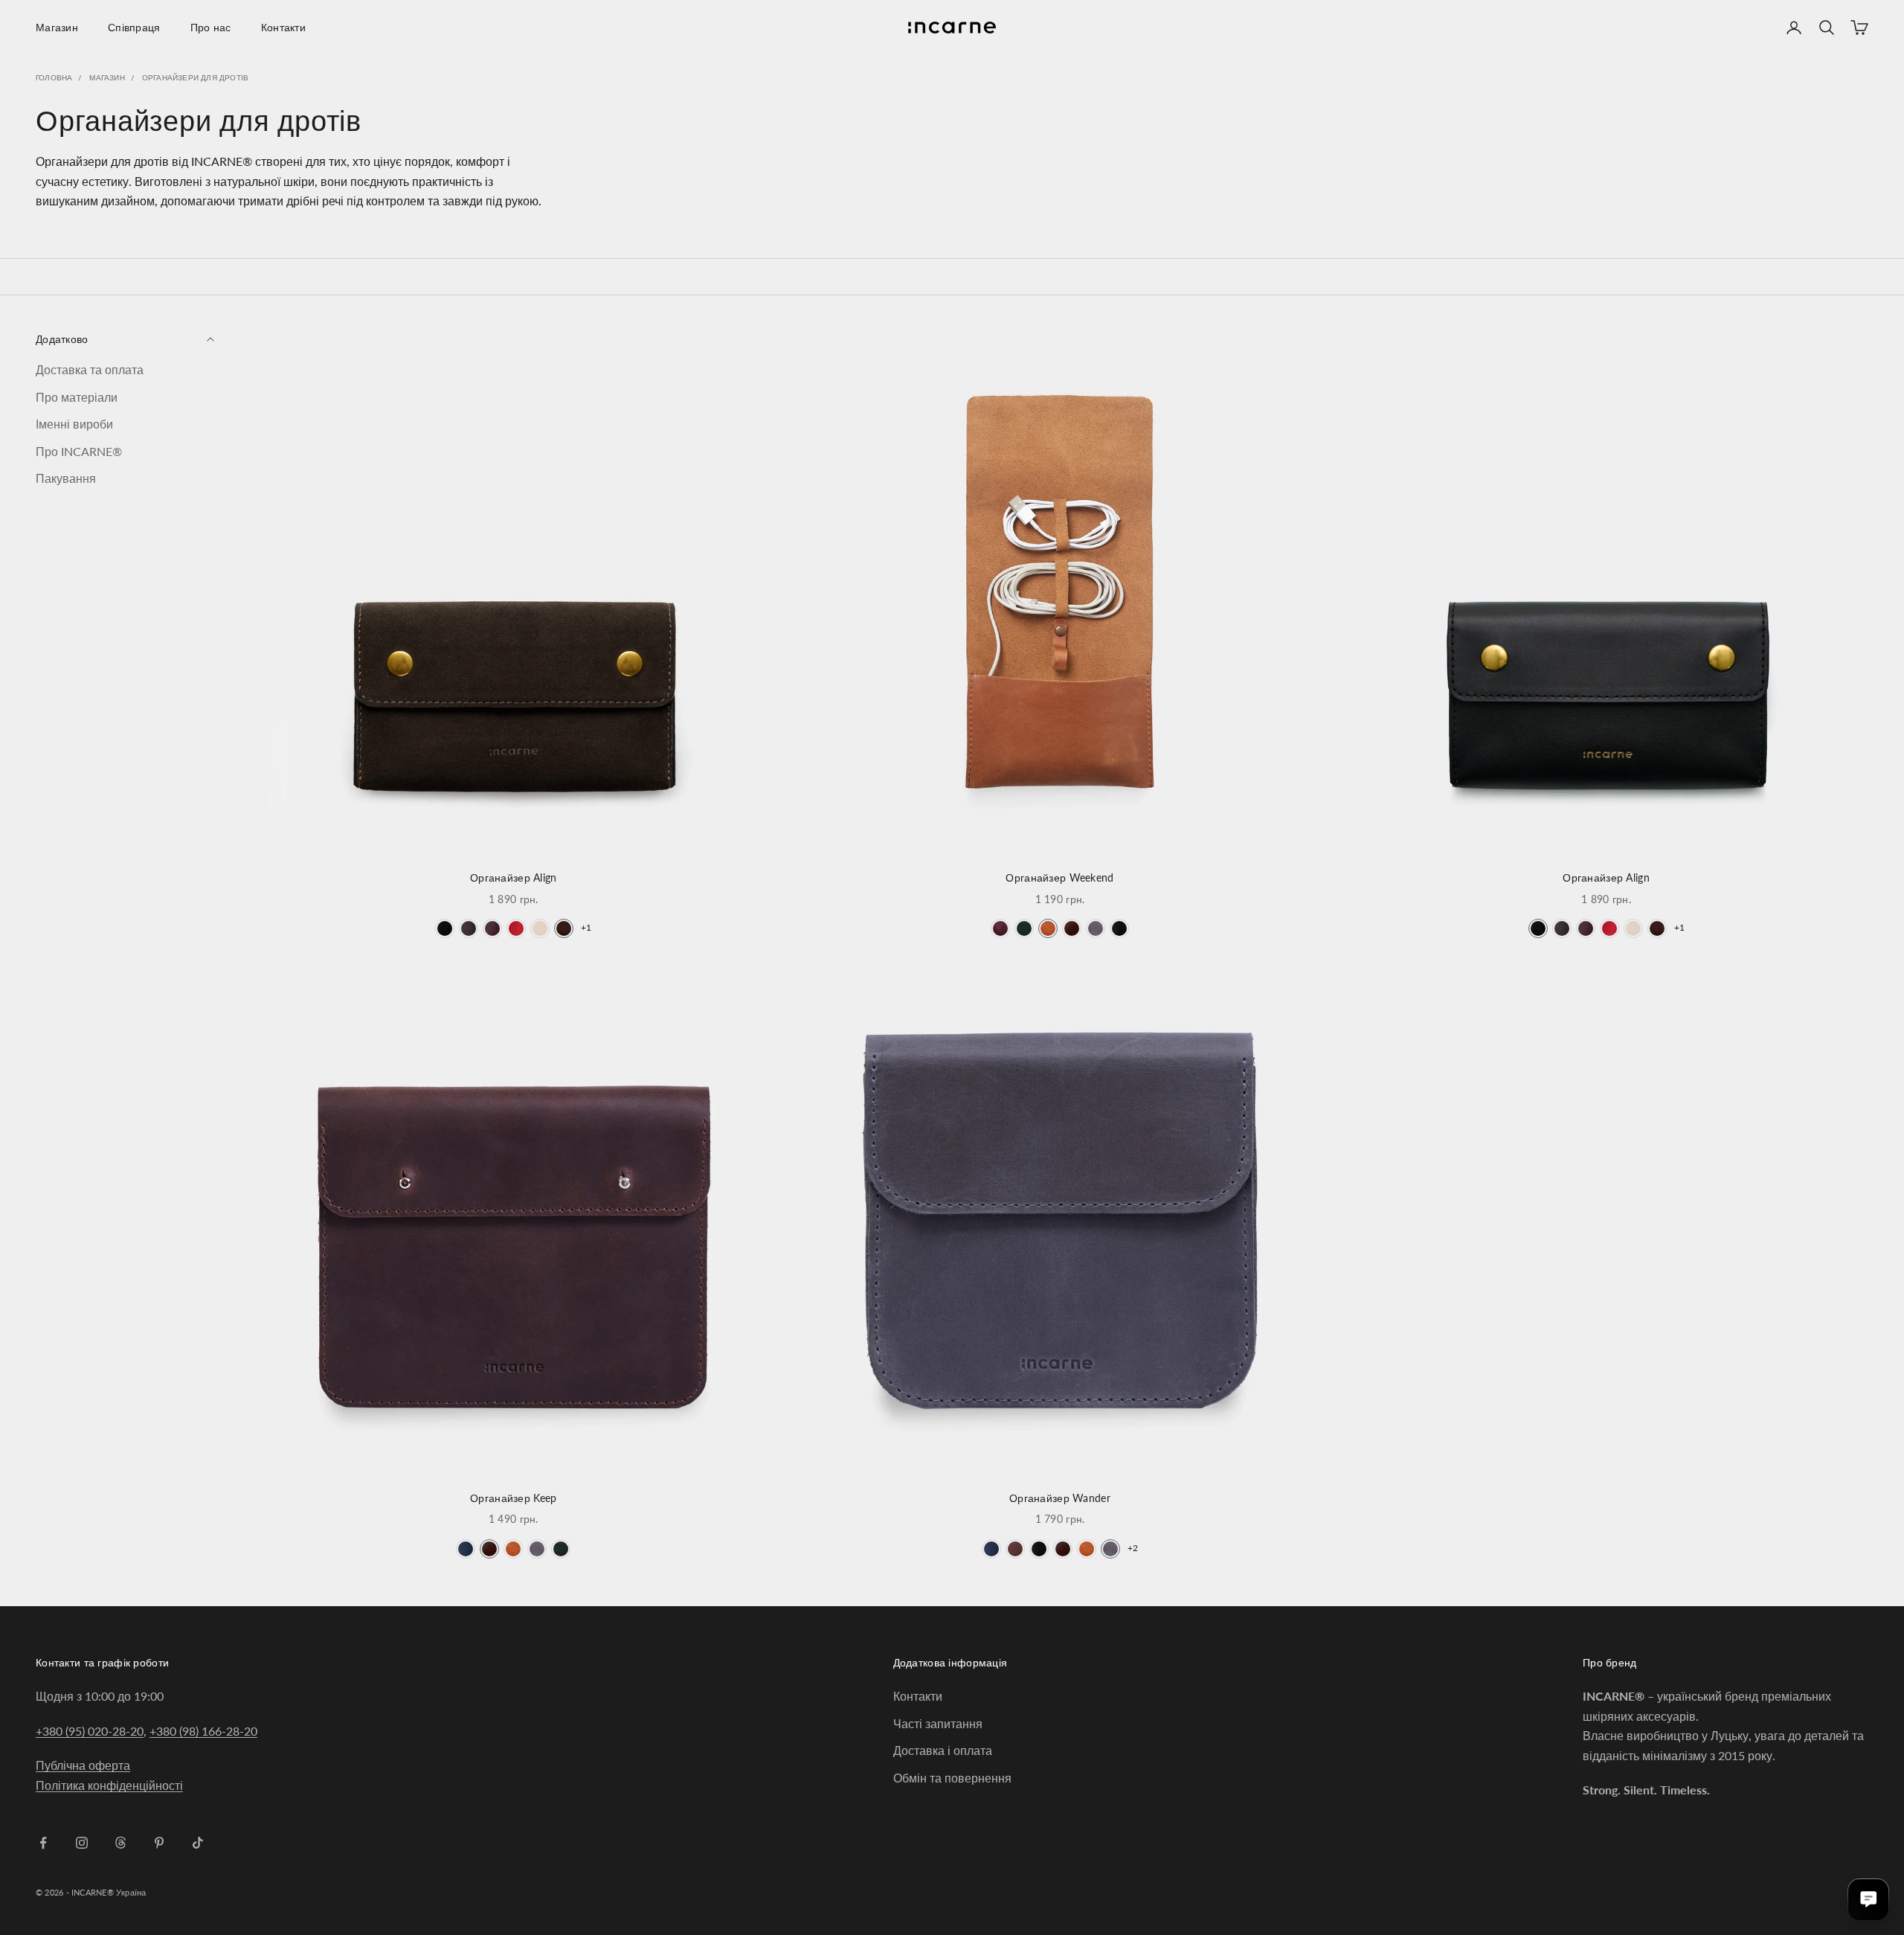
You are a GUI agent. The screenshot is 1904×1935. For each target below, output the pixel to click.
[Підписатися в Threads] (120, 1843)
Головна (54, 77)
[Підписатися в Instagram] (82, 1843)
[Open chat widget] (1868, 1899)
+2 (1133, 1548)
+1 (586, 927)
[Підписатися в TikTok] (198, 1843)
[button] (445, 928)
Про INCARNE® (79, 450)
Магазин (57, 27)
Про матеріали (77, 397)
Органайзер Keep (513, 1498)
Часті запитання (938, 1723)
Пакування (66, 478)
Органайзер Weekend (1059, 877)
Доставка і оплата (943, 1750)
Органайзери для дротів (195, 77)
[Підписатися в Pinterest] (159, 1843)
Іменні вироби (74, 424)
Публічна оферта (83, 1765)
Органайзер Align (514, 877)
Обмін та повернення (952, 1778)
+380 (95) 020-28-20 (90, 1731)
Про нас (211, 27)
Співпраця (134, 27)
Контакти (283, 27)
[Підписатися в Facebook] (43, 1843)
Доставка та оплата (90, 369)
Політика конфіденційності (109, 1785)
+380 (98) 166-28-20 (203, 1731)
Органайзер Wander (1060, 1498)
